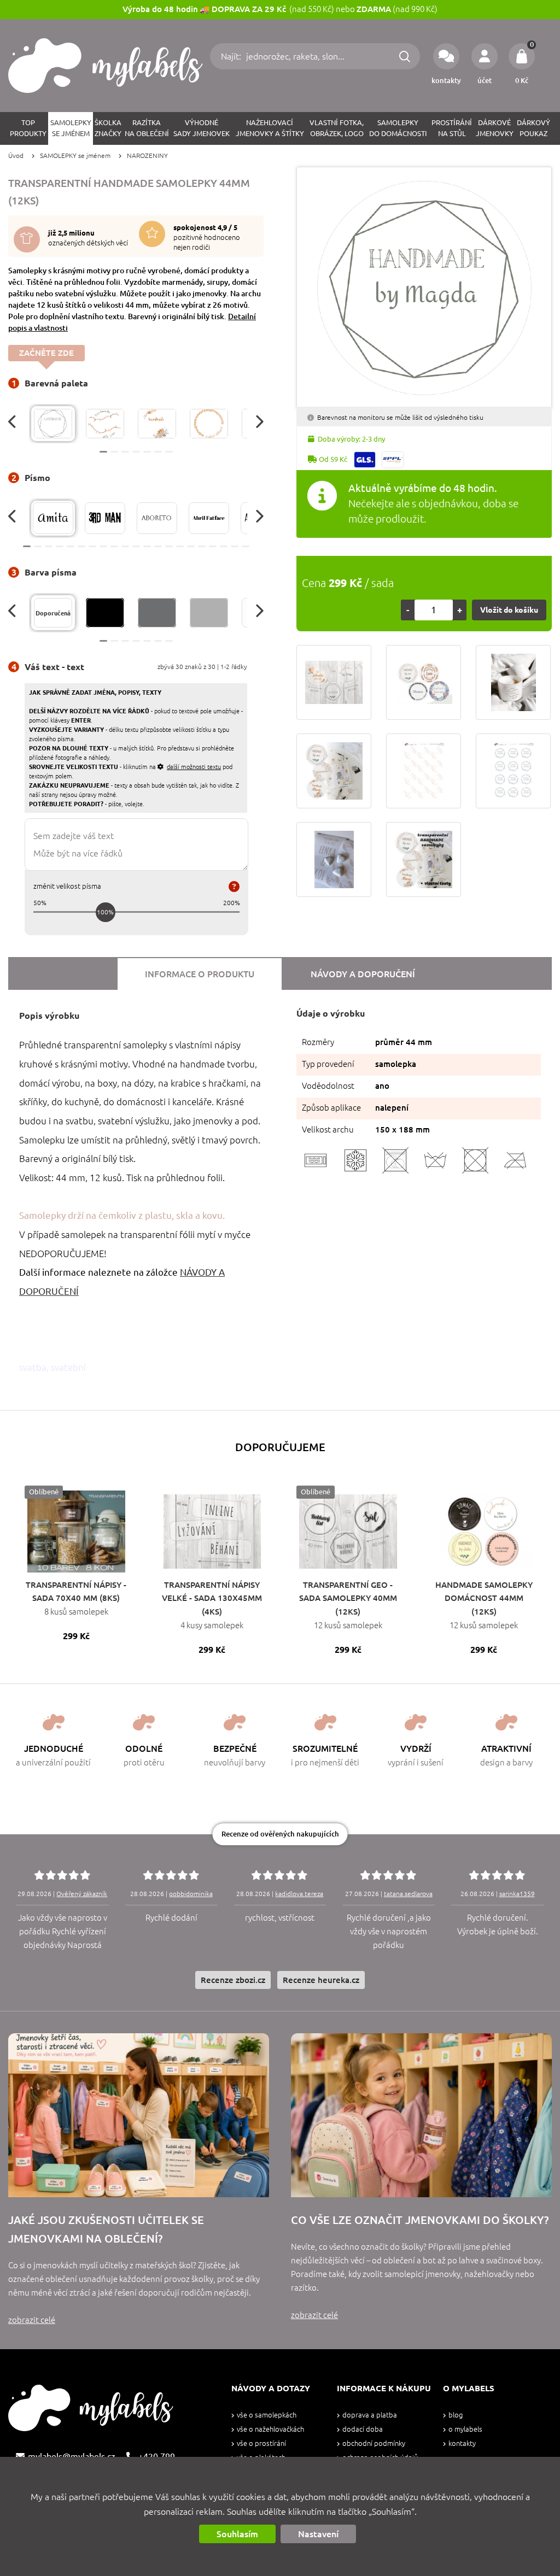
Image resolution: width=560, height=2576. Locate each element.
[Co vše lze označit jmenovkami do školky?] (421, 2115)
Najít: (232, 56)
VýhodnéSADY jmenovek (202, 128)
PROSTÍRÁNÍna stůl (452, 128)
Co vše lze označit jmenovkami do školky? (420, 2220)
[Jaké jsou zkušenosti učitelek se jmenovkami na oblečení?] (139, 2115)
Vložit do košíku (509, 610)
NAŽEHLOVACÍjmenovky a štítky (270, 128)
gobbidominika (191, 1894)
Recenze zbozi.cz (233, 1980)
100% (105, 912)
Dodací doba (363, 2429)
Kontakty (462, 2443)
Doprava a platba (370, 2415)
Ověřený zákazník (82, 1894)
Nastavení (318, 2534)
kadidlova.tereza (299, 1894)
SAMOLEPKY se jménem (75, 156)
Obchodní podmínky (374, 2443)
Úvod (16, 156)
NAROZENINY (147, 156)
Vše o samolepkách (267, 2415)
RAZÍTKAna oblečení (147, 128)
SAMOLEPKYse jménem (71, 128)
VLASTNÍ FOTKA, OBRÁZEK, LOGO (337, 128)
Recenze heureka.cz (321, 1980)
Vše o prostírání (261, 2443)
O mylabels (465, 2429)
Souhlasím (237, 2534)
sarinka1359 (517, 1894)
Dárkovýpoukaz (533, 128)
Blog (456, 2415)
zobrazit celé (32, 2320)
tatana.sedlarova (408, 1894)
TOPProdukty (28, 128)
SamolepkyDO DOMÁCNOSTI (398, 128)
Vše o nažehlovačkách (270, 2429)
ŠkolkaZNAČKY (108, 128)
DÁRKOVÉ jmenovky (495, 128)
